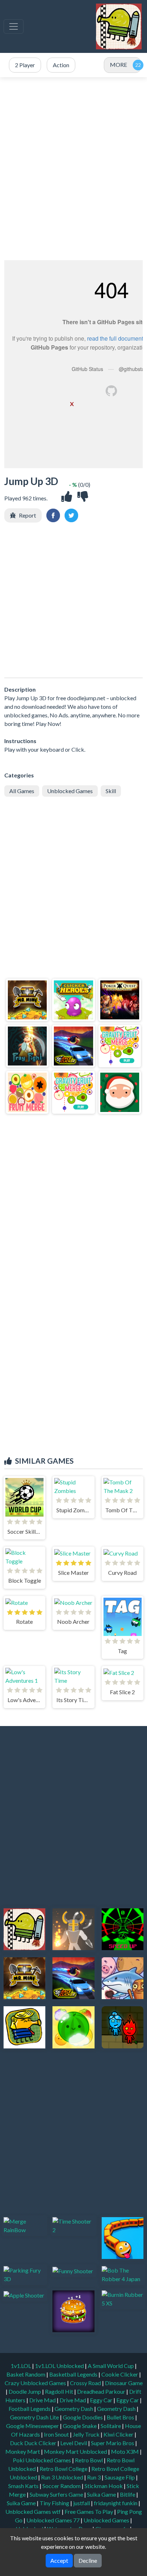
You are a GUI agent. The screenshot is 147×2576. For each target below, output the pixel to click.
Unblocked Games (70, 791)
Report (27, 515)
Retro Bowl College (64, 2469)
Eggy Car (102, 2400)
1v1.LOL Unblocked (60, 2366)
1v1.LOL (21, 2366)
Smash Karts (24, 2486)
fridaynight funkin (116, 2503)
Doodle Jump (25, 2391)
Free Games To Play (89, 2511)
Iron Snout (57, 2434)
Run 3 (94, 2477)
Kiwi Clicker (119, 2434)
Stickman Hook (104, 2486)
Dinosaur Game (124, 2383)
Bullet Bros (121, 2417)
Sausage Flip (120, 2477)
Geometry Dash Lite (35, 2417)
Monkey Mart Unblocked (76, 2451)
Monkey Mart (23, 2451)
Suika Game (102, 2494)
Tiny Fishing (55, 2503)
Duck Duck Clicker (34, 2443)
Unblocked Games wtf (34, 2511)
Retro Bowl (89, 2460)
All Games (22, 791)
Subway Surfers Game (57, 2494)
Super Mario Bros (113, 2443)
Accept (59, 2560)
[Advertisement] (73, 169)
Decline (88, 2560)
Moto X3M (125, 2451)
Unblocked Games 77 (54, 2520)
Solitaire (111, 2426)
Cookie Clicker (120, 2374)
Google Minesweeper (33, 2426)
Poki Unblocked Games (42, 2460)
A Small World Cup (111, 2366)
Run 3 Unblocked (63, 2477)
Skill (111, 791)
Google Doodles (83, 2417)
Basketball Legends (74, 2374)
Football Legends (30, 2409)
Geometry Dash (74, 2409)
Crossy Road (86, 2383)
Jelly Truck (87, 2434)
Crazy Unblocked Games (36, 2383)
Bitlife (128, 2494)
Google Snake (80, 2426)
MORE (118, 65)
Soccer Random (62, 2486)
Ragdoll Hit (60, 2391)
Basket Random (26, 2374)
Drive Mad (43, 2400)
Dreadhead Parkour (102, 2391)
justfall (82, 2503)
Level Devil (74, 2443)
